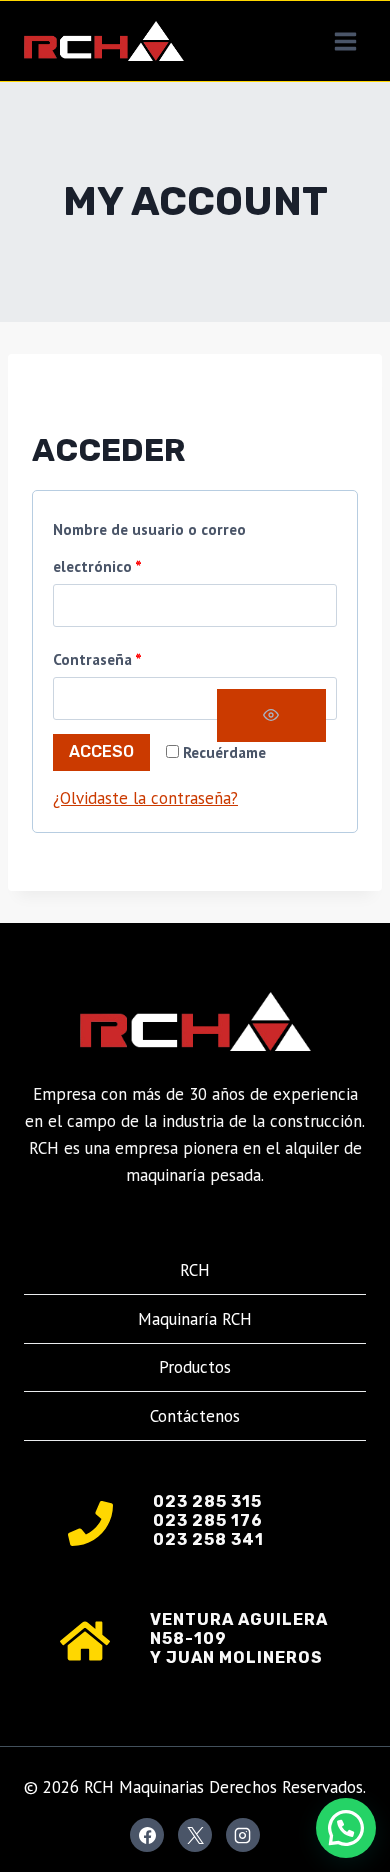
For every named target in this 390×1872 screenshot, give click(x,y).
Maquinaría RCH (195, 1319)
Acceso (101, 751)
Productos (195, 1367)
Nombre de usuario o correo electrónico (149, 551)
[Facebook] (147, 1835)
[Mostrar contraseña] (271, 715)
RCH (195, 1270)
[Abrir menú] (345, 41)
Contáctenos (195, 1416)
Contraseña (102, 663)
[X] (195, 1835)
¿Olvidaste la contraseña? (145, 798)
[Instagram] (243, 1835)
